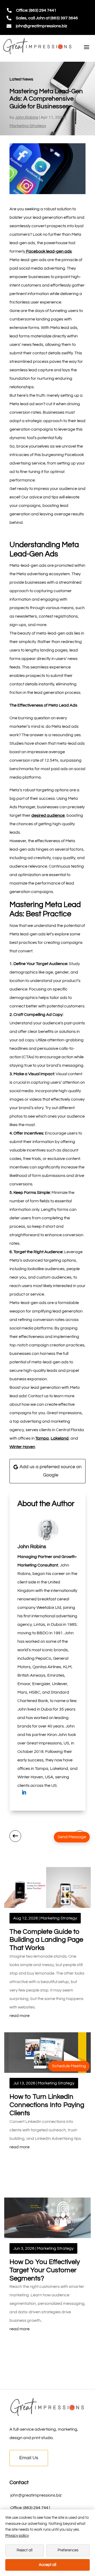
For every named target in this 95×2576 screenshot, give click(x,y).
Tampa (42, 1438)
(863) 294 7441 (37, 2508)
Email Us (29, 2458)
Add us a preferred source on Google (51, 1471)
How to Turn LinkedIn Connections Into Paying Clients (47, 2105)
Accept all (47, 2565)
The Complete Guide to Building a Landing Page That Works (46, 1940)
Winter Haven (22, 1447)
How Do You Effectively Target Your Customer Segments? (45, 2270)
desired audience (48, 815)
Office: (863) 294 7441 (36, 10)
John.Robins (27, 117)
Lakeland (60, 1438)
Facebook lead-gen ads (49, 251)
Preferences (68, 2550)
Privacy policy (17, 2536)
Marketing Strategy (28, 126)
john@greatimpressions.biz (41, 26)
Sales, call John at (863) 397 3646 (47, 18)
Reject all (25, 2550)
